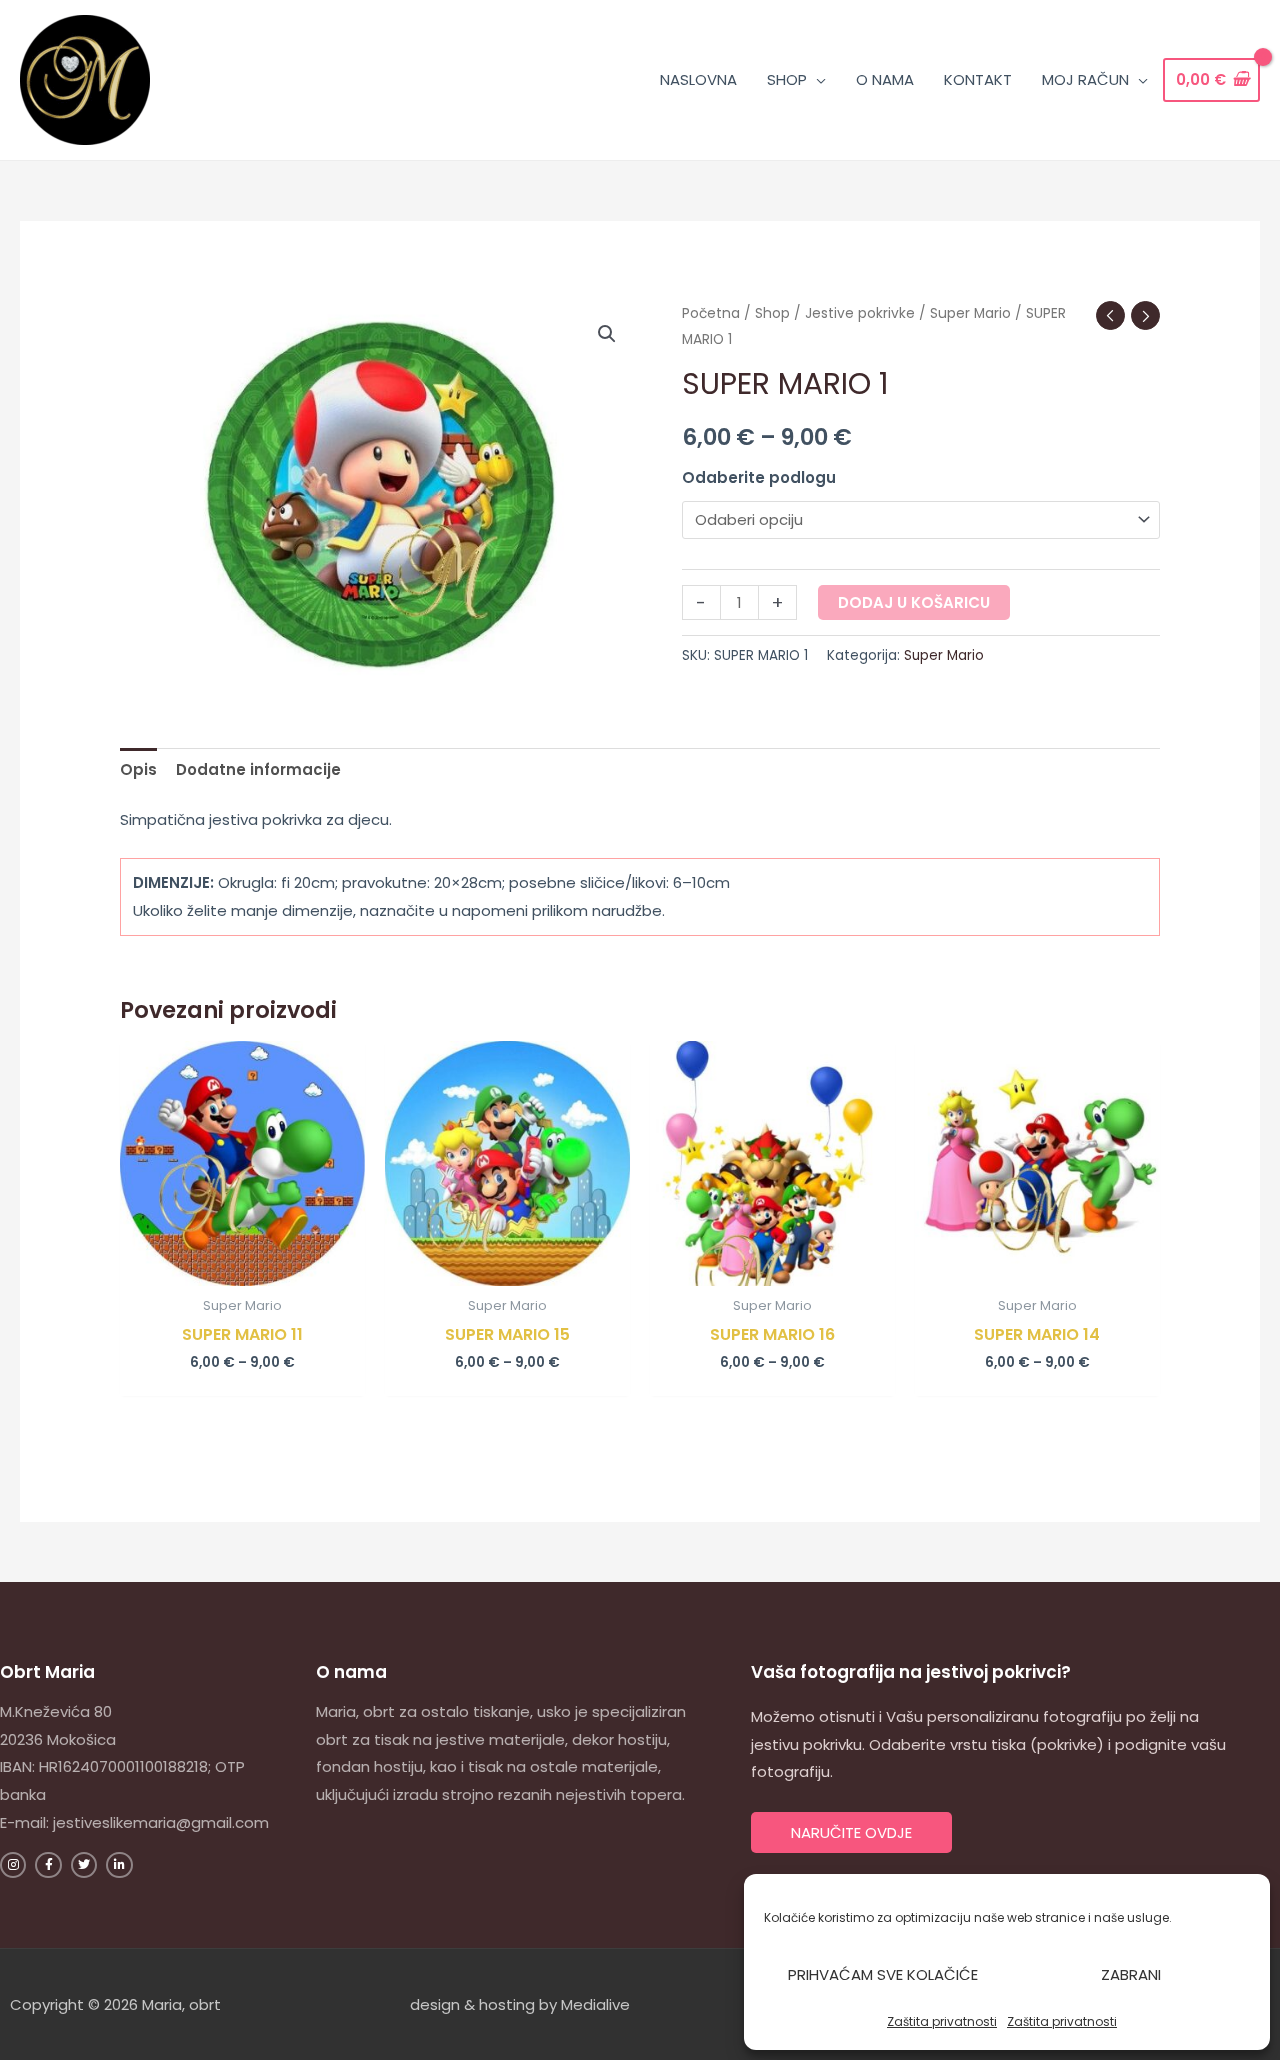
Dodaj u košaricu (914, 602)
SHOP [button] (787, 79)
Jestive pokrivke (860, 313)
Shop (772, 313)
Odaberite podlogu (759, 477)
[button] (607, 334)
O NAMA (885, 79)
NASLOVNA (698, 79)
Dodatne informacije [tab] (258, 769)
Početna (711, 313)
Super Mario (970, 313)
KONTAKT (978, 79)
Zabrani (1131, 1974)
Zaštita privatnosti (942, 2021)
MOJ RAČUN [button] (1085, 79)
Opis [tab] (138, 769)
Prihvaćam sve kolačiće (883, 1974)
